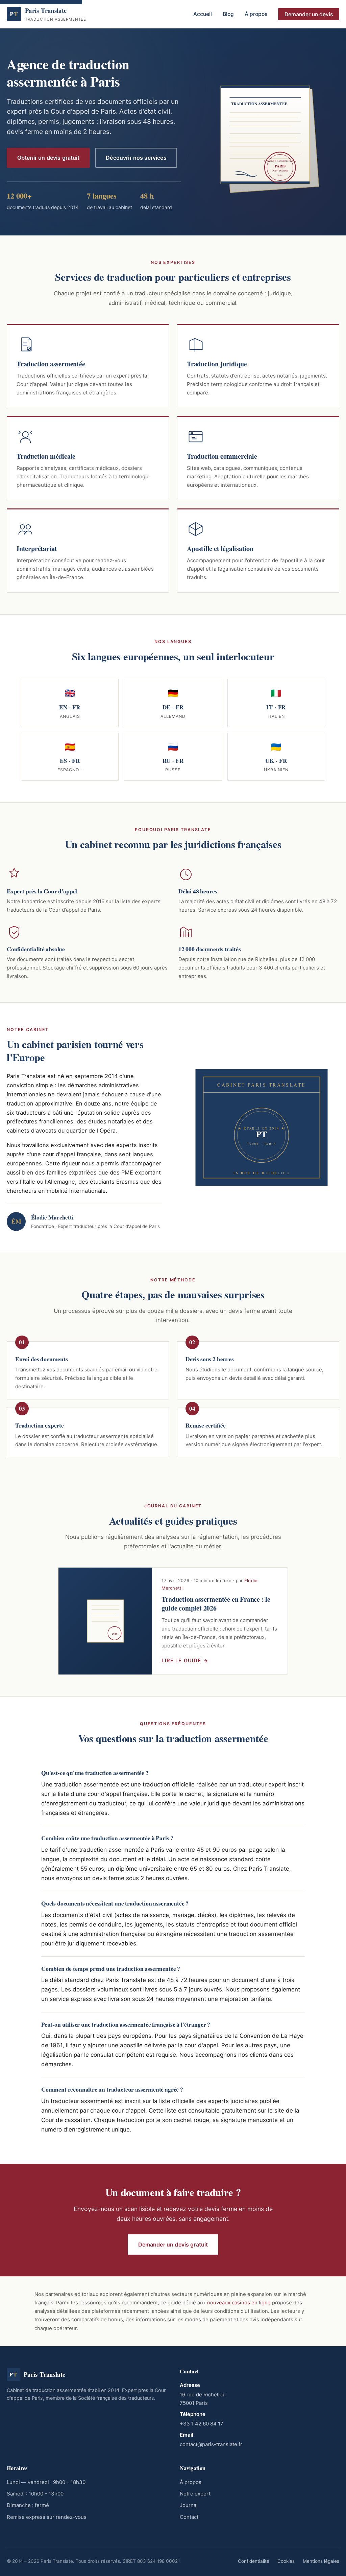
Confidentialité (254, 2561)
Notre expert (195, 2494)
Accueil (203, 14)
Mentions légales (321, 2561)
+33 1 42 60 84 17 (202, 2424)
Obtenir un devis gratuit (48, 158)
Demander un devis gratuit (173, 2244)
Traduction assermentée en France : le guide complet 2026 (216, 1604)
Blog (228, 14)
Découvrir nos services (136, 158)
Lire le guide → (185, 1661)
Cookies (286, 2561)
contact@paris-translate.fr (211, 2444)
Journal (189, 2505)
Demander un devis (309, 14)
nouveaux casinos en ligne (239, 2303)
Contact (189, 2517)
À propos (256, 14)
